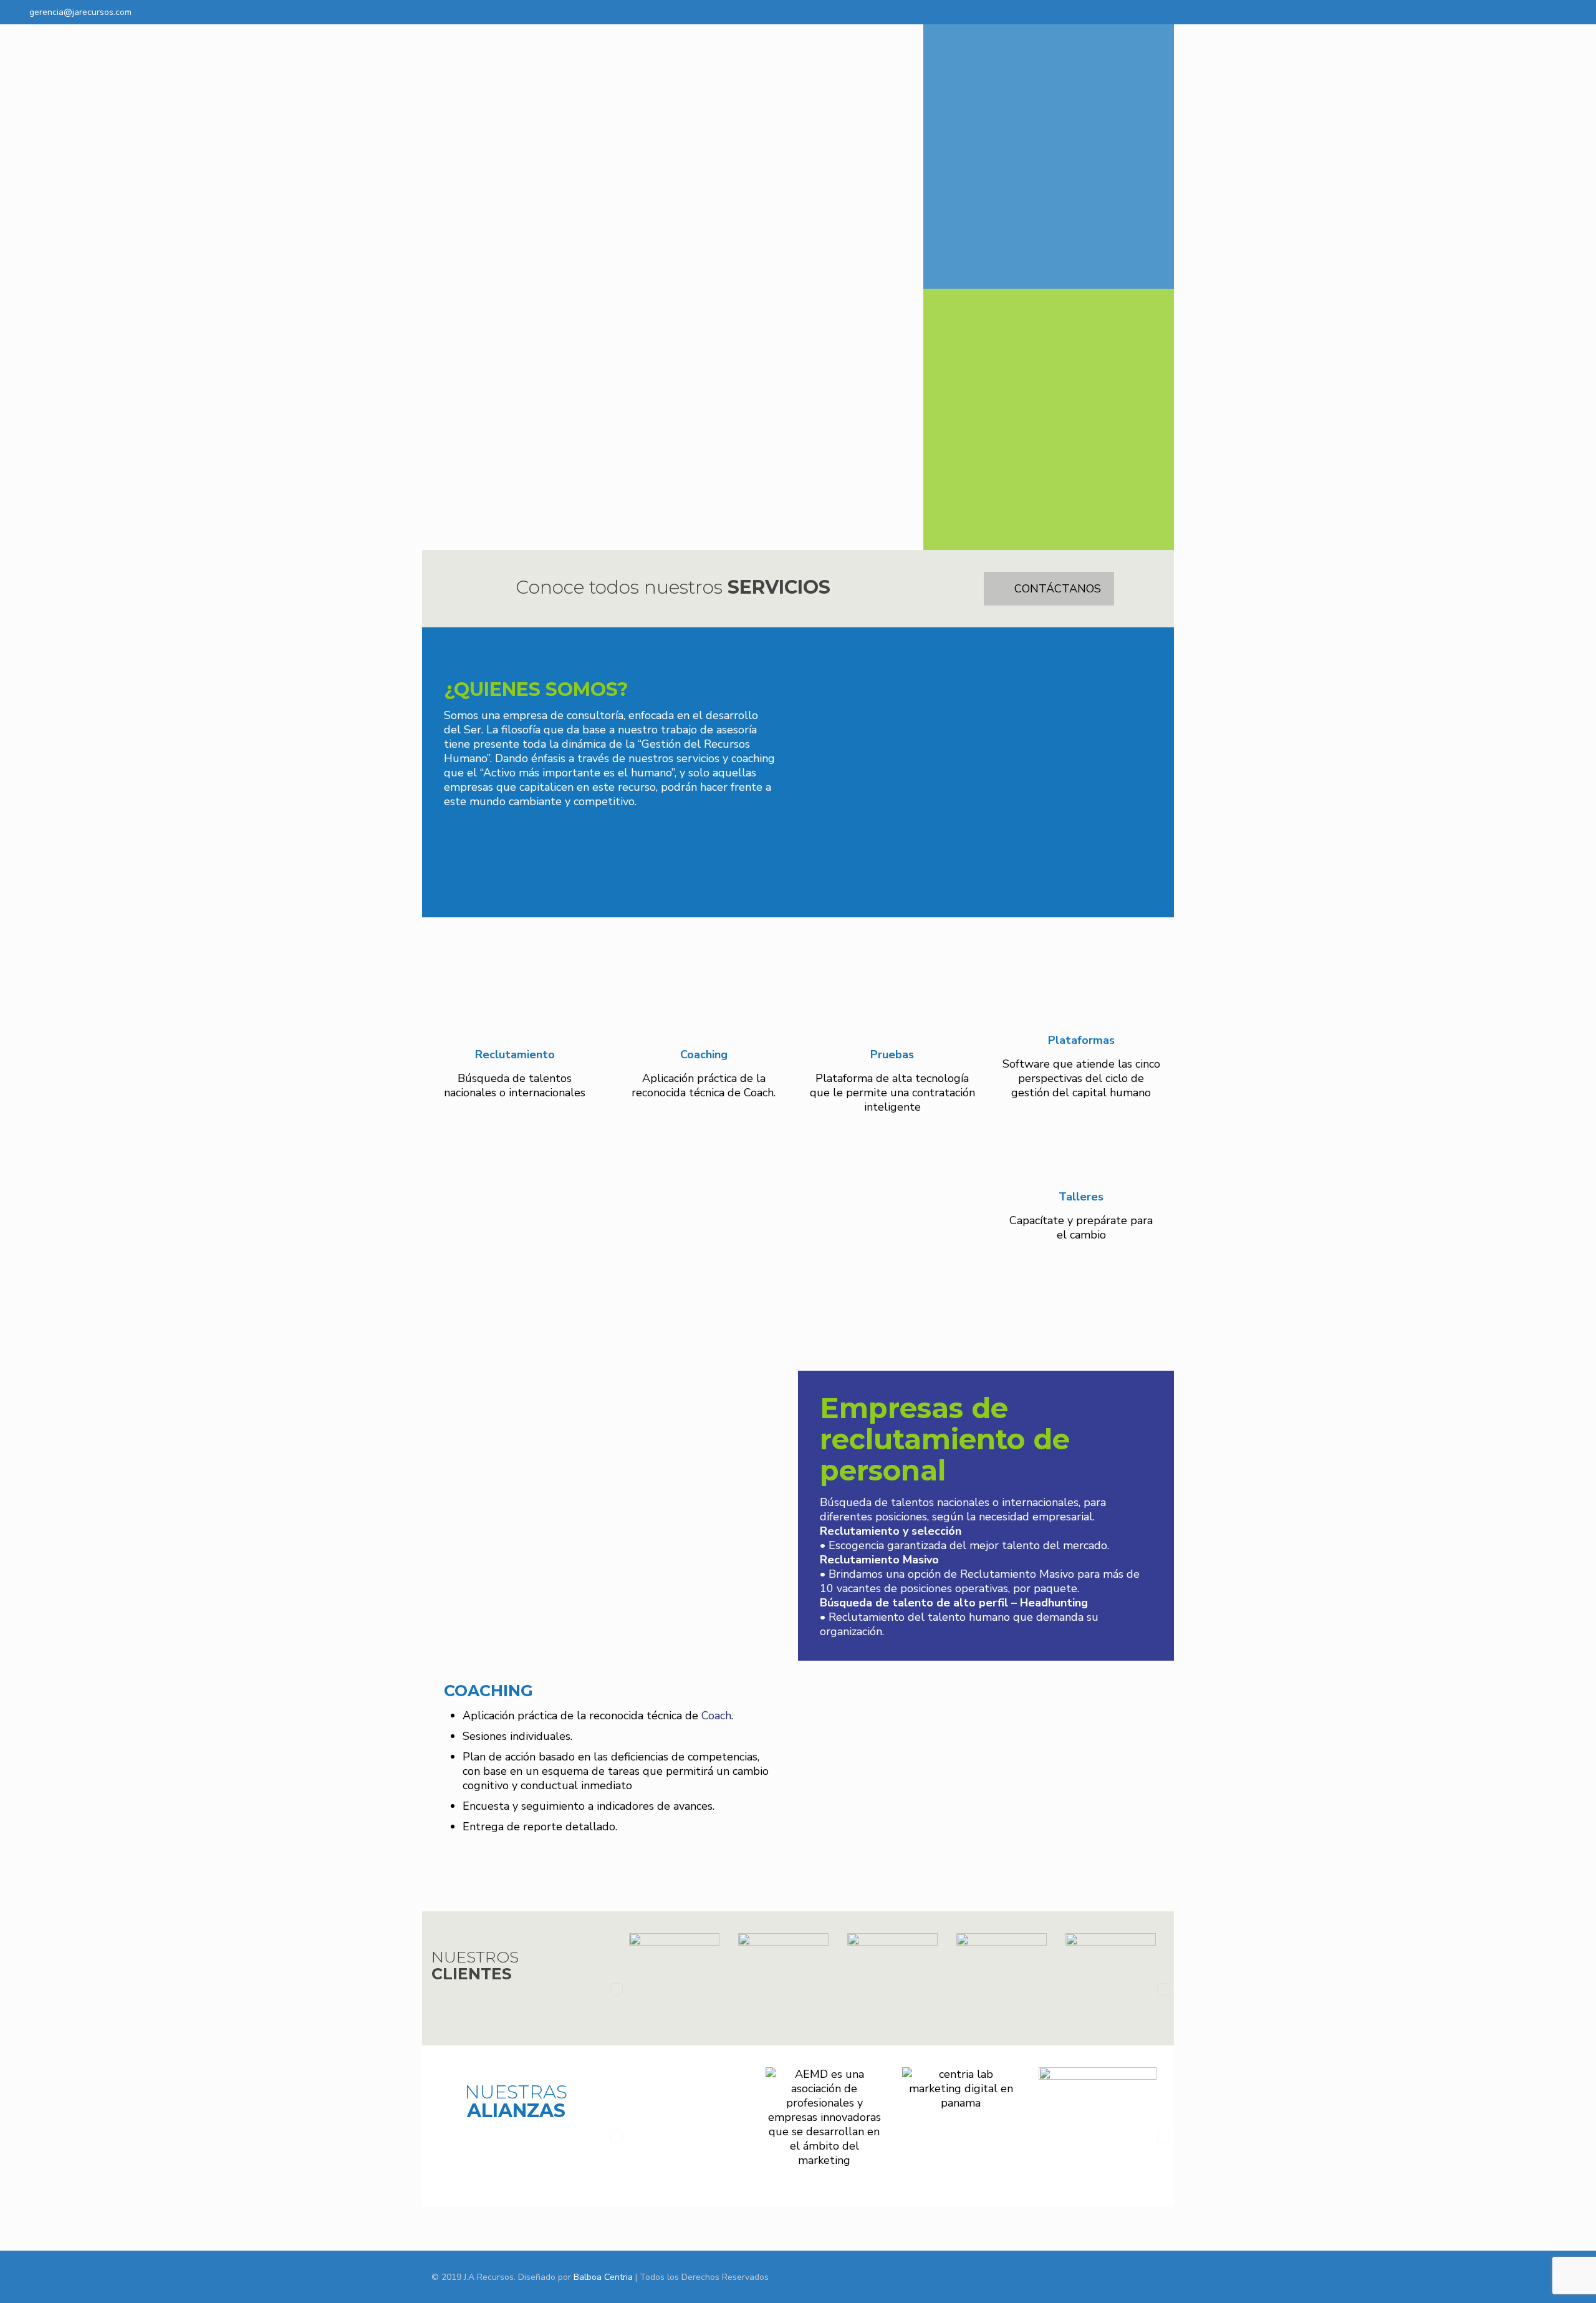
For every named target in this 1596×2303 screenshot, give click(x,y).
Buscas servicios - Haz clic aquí (1049, 524)
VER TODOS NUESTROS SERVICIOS (807, 1304)
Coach (716, 1716)
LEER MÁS (619, 847)
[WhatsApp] (1506, 12)
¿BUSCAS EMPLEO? (1049, 224)
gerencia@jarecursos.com (80, 12)
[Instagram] (1573, 12)
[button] (617, 1989)
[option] (674, 1989)
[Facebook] (1523, 12)
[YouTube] (1540, 12)
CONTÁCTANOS (1058, 589)
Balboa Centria (603, 2277)
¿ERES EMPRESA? (1049, 488)
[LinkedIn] (1556, 12)
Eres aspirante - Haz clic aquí (1049, 263)
